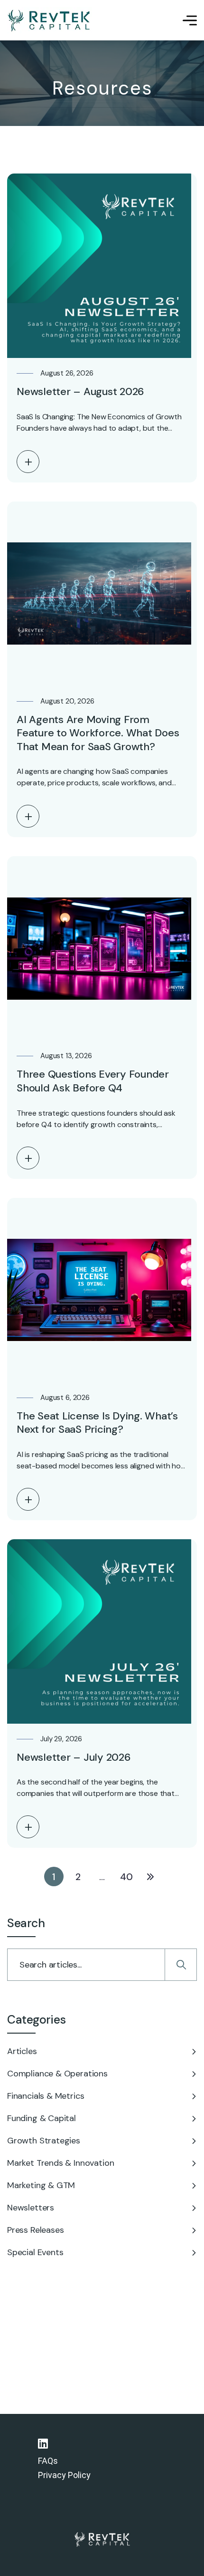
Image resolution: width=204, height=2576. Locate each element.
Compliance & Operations (57, 2074)
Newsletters (31, 2208)
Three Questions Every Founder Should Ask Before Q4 (93, 1081)
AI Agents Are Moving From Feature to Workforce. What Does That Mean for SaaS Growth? (98, 733)
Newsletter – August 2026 (80, 391)
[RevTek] (50, 20)
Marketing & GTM (41, 2185)
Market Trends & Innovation (60, 2163)
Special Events (35, 2252)
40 (126, 1877)
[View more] (28, 462)
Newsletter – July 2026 (74, 1757)
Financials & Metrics (46, 2096)
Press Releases (35, 2230)
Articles (22, 2051)
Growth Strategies (44, 2141)
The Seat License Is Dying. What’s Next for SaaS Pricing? (97, 1423)
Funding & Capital (42, 2118)
